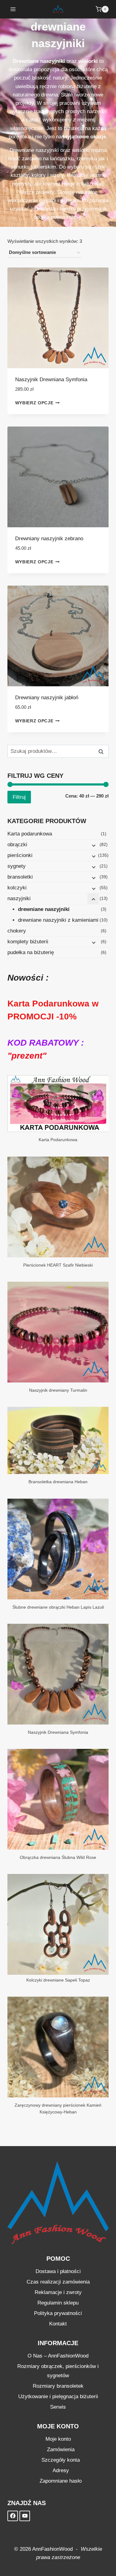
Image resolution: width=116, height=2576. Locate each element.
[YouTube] (25, 2516)
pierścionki (20, 855)
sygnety (17, 866)
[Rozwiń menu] (13, 9)
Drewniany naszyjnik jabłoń (47, 698)
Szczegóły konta (61, 2460)
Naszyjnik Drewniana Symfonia (51, 380)
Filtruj (19, 797)
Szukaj (103, 752)
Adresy (61, 2470)
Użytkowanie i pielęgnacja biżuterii (58, 2396)
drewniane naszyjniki (44, 909)
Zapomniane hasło (61, 2481)
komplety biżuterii (28, 942)
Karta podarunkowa (30, 834)
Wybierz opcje (34, 403)
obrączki (17, 845)
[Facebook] (13, 2516)
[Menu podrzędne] (93, 845)
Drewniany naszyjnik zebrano (49, 539)
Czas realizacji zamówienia (58, 2282)
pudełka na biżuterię (31, 952)
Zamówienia (61, 2449)
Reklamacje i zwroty (58, 2292)
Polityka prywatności (58, 2313)
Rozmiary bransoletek (58, 2386)
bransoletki (20, 877)
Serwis (58, 2407)
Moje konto (58, 2439)
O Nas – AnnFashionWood (58, 2356)
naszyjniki (19, 898)
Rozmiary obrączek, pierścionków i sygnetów (58, 2371)
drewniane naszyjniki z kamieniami (58, 920)
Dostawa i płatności (58, 2271)
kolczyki (17, 888)
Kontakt (58, 2324)
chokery (17, 931)
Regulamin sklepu (58, 2303)
